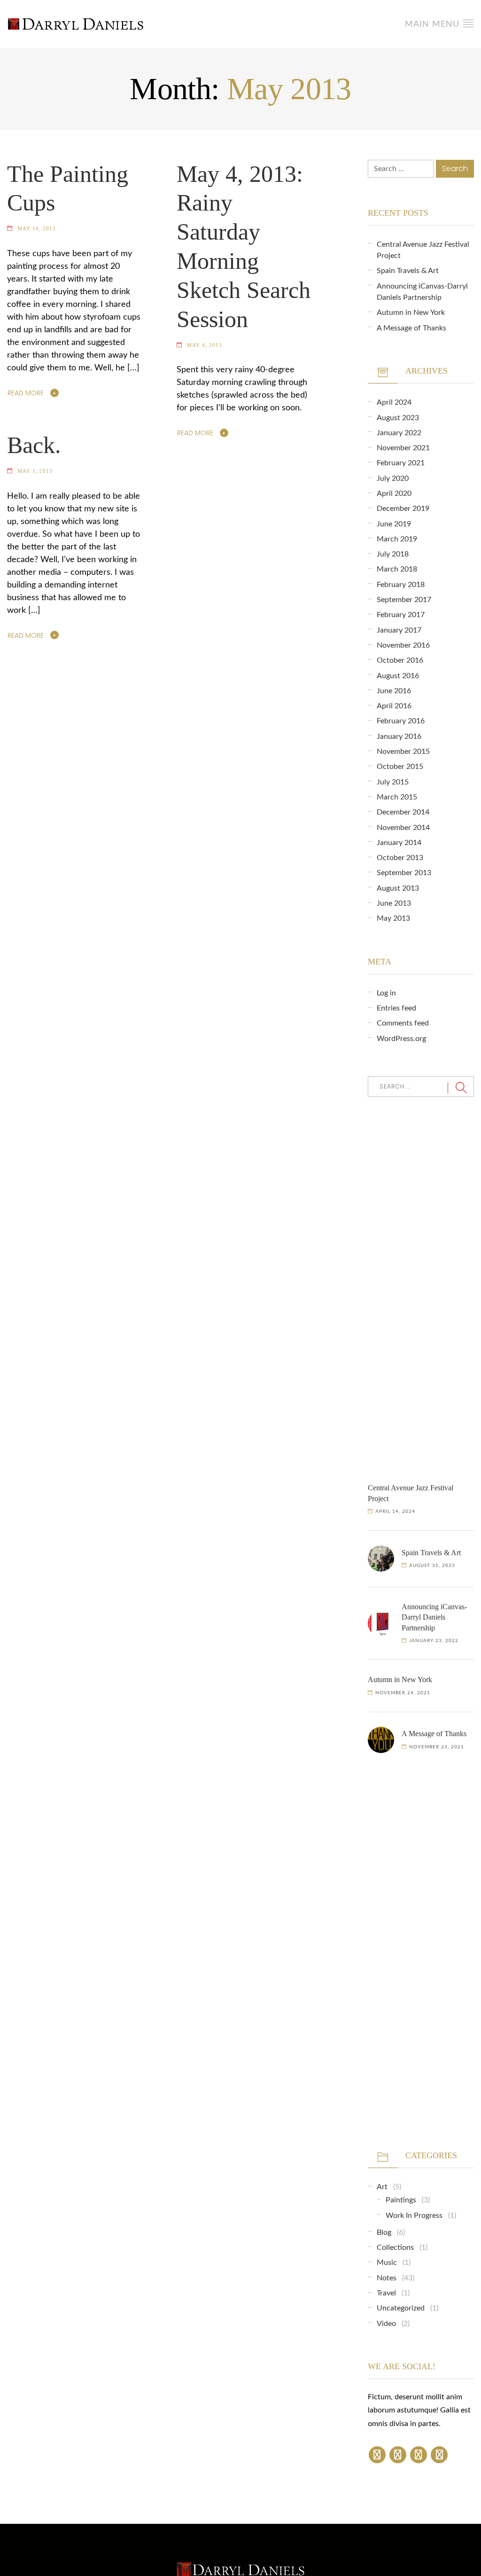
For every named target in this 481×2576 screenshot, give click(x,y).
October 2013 (400, 858)
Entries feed (396, 1008)
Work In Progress (414, 2216)
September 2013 (404, 873)
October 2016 (400, 660)
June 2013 (394, 903)
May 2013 (393, 918)
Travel (386, 2293)
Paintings (401, 2200)
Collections (395, 2247)
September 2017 (404, 600)
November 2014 (403, 828)
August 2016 (398, 676)
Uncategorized (401, 2308)
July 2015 (393, 782)
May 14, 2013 (37, 228)
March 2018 (397, 569)
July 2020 (393, 478)
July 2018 (393, 554)
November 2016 (403, 645)
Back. (34, 445)
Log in (386, 993)
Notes (387, 2278)
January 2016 (399, 736)
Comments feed (403, 1023)
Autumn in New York (411, 313)
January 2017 (399, 630)
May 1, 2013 (35, 471)
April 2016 (394, 706)
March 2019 (397, 539)
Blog (384, 2232)
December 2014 (403, 812)
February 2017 (401, 615)
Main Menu (434, 24)
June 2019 (394, 524)
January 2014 (399, 843)
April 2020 (394, 493)
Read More (26, 393)
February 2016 (401, 721)
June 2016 (394, 691)
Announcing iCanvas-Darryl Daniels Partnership (434, 1617)
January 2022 (399, 433)
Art (382, 2187)
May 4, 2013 (205, 345)
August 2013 (398, 888)
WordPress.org (401, 1039)
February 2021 (401, 463)
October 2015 (400, 767)
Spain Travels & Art (408, 271)
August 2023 (398, 418)
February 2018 (401, 585)
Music (387, 2263)
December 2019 (403, 509)
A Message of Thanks (411, 328)
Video (386, 2324)
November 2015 (403, 752)
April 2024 (394, 402)
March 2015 (397, 797)
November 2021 (403, 448)
